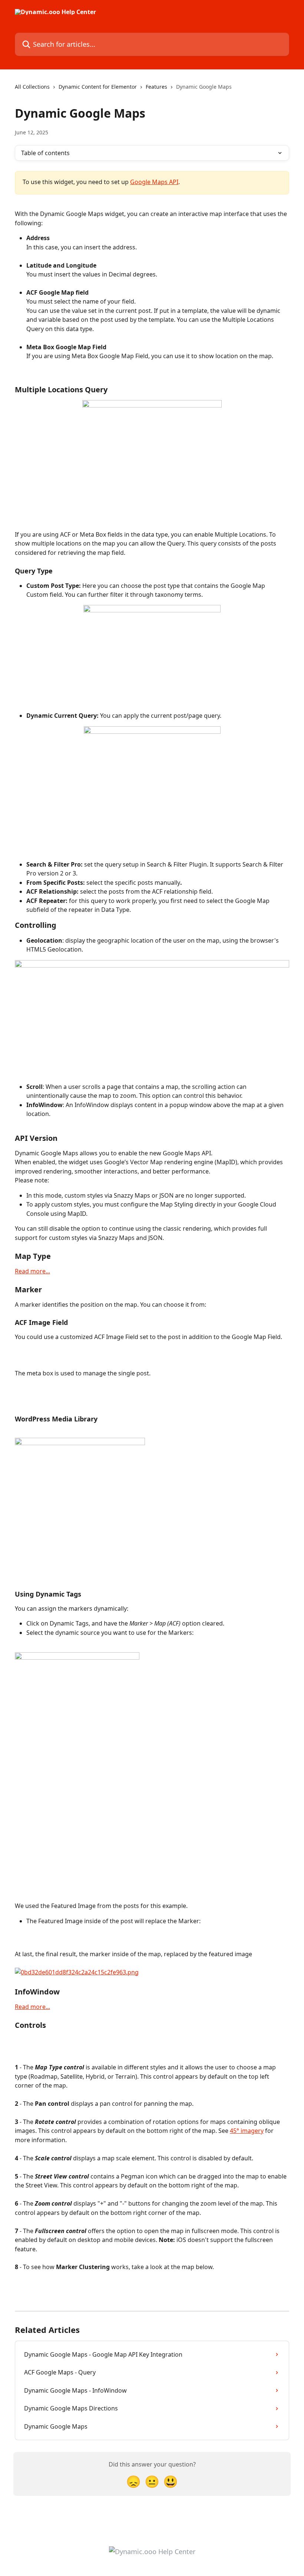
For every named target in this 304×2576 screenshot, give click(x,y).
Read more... (32, 1271)
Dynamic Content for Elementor (98, 87)
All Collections (32, 87)
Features (156, 87)
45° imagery (247, 2131)
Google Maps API (154, 182)
